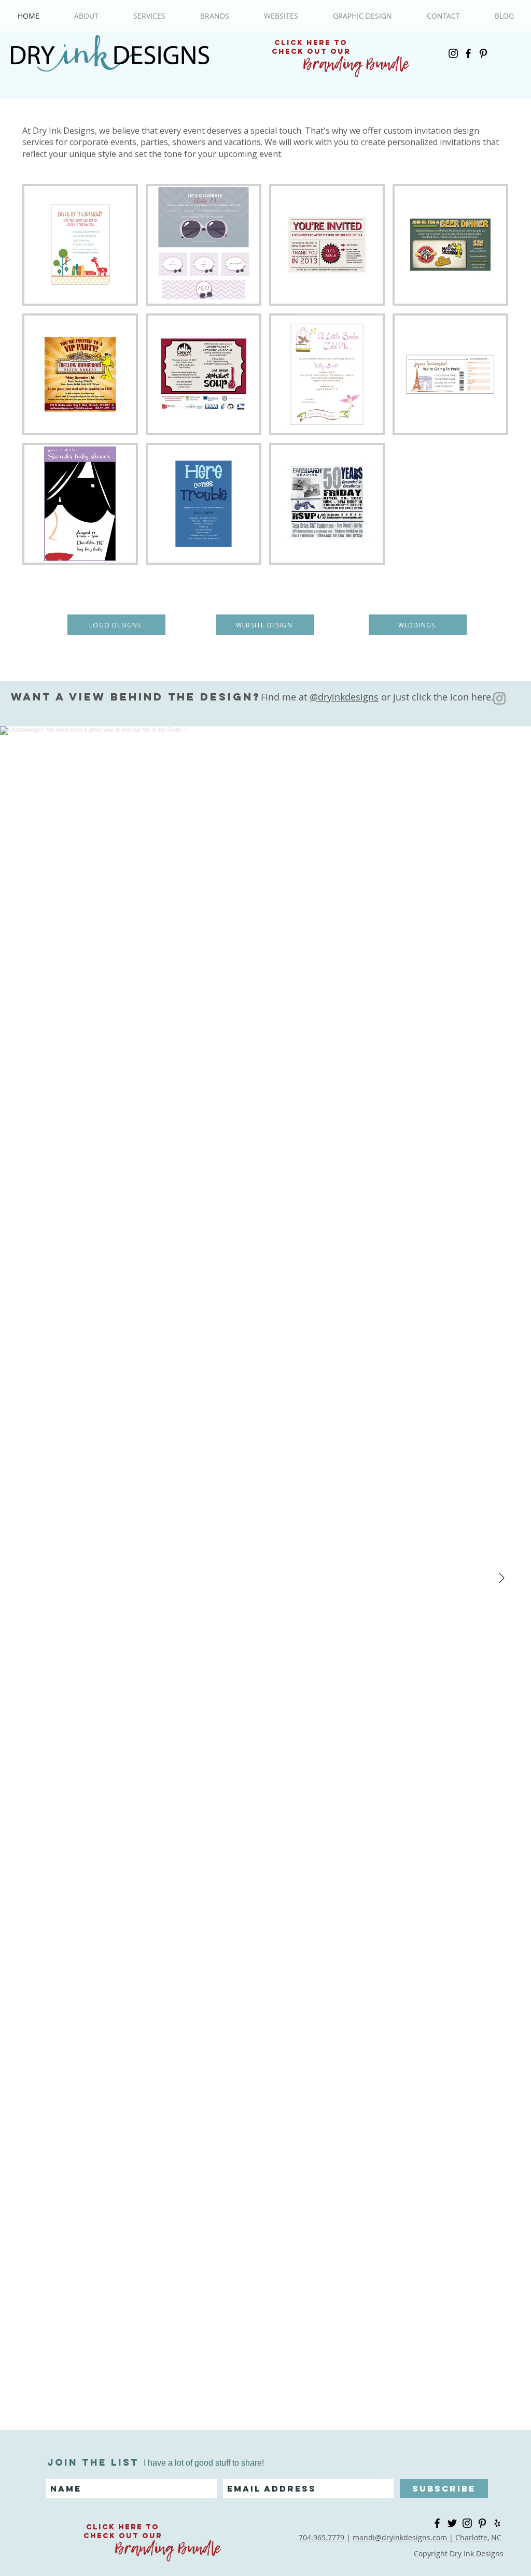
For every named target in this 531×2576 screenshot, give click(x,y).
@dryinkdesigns (344, 697)
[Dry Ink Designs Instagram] (499, 698)
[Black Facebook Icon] (468, 53)
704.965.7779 (323, 2537)
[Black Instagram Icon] (453, 53)
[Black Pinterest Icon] (483, 53)
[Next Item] (501, 1578)
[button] (80, 245)
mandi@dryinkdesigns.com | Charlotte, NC (427, 2537)
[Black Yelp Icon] (497, 2523)
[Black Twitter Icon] (452, 2523)
